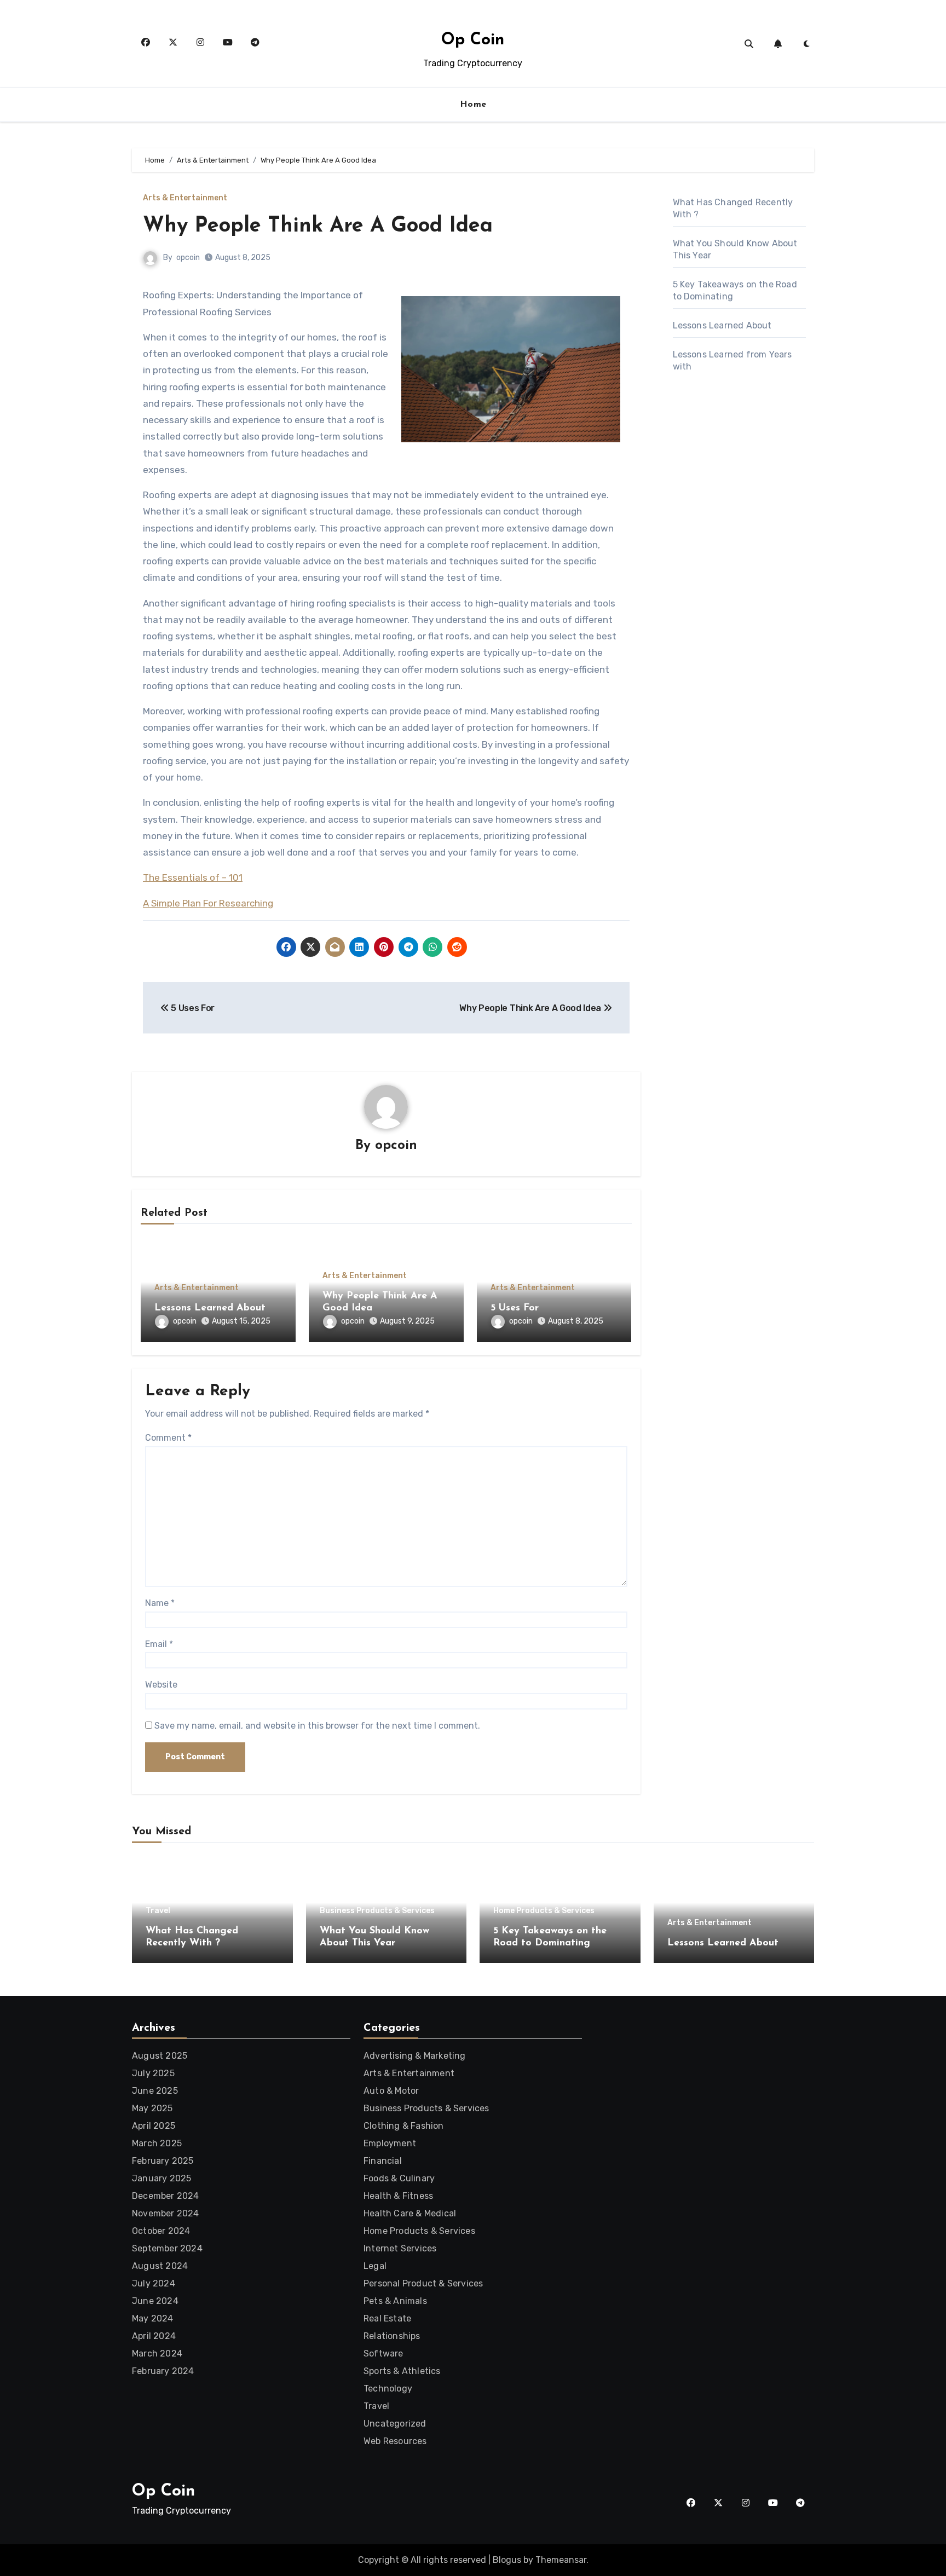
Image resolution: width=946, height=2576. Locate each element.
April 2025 (154, 2126)
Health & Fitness (398, 2196)
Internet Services (400, 2248)
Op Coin (473, 40)
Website (161, 1685)
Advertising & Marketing (415, 2056)
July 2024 (154, 2283)
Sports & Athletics (402, 2371)
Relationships (392, 2336)
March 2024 (157, 2353)
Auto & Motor (391, 2091)
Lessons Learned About (210, 1308)
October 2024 (161, 2231)
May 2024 (153, 2318)
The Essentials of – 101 (193, 877)
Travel (158, 1911)
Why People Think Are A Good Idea (318, 226)
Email (159, 1644)
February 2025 (163, 2161)
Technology (388, 2389)
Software (383, 2353)
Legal (375, 2266)
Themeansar (561, 2560)
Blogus (507, 2560)
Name (160, 1603)
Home (473, 105)
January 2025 (161, 2178)
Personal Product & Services (423, 2283)
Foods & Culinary (399, 2178)
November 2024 (166, 2213)
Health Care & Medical (410, 2213)
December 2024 (166, 2196)
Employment (390, 2143)
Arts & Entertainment (185, 198)
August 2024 (160, 2266)
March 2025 (157, 2143)
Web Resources (395, 2441)
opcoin (188, 258)
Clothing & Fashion (404, 2126)
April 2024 (154, 2336)
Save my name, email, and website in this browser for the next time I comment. (317, 1726)
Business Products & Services (377, 1911)
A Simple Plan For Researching (208, 903)
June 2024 (155, 2301)
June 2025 (155, 2091)
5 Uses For (515, 1308)
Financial (383, 2161)
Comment (168, 1438)
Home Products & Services (544, 1911)
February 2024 (163, 2371)
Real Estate (387, 2318)
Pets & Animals (395, 2301)
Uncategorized (395, 2424)
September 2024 (167, 2248)
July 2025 (153, 2073)
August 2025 (160, 2056)
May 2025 (152, 2108)
